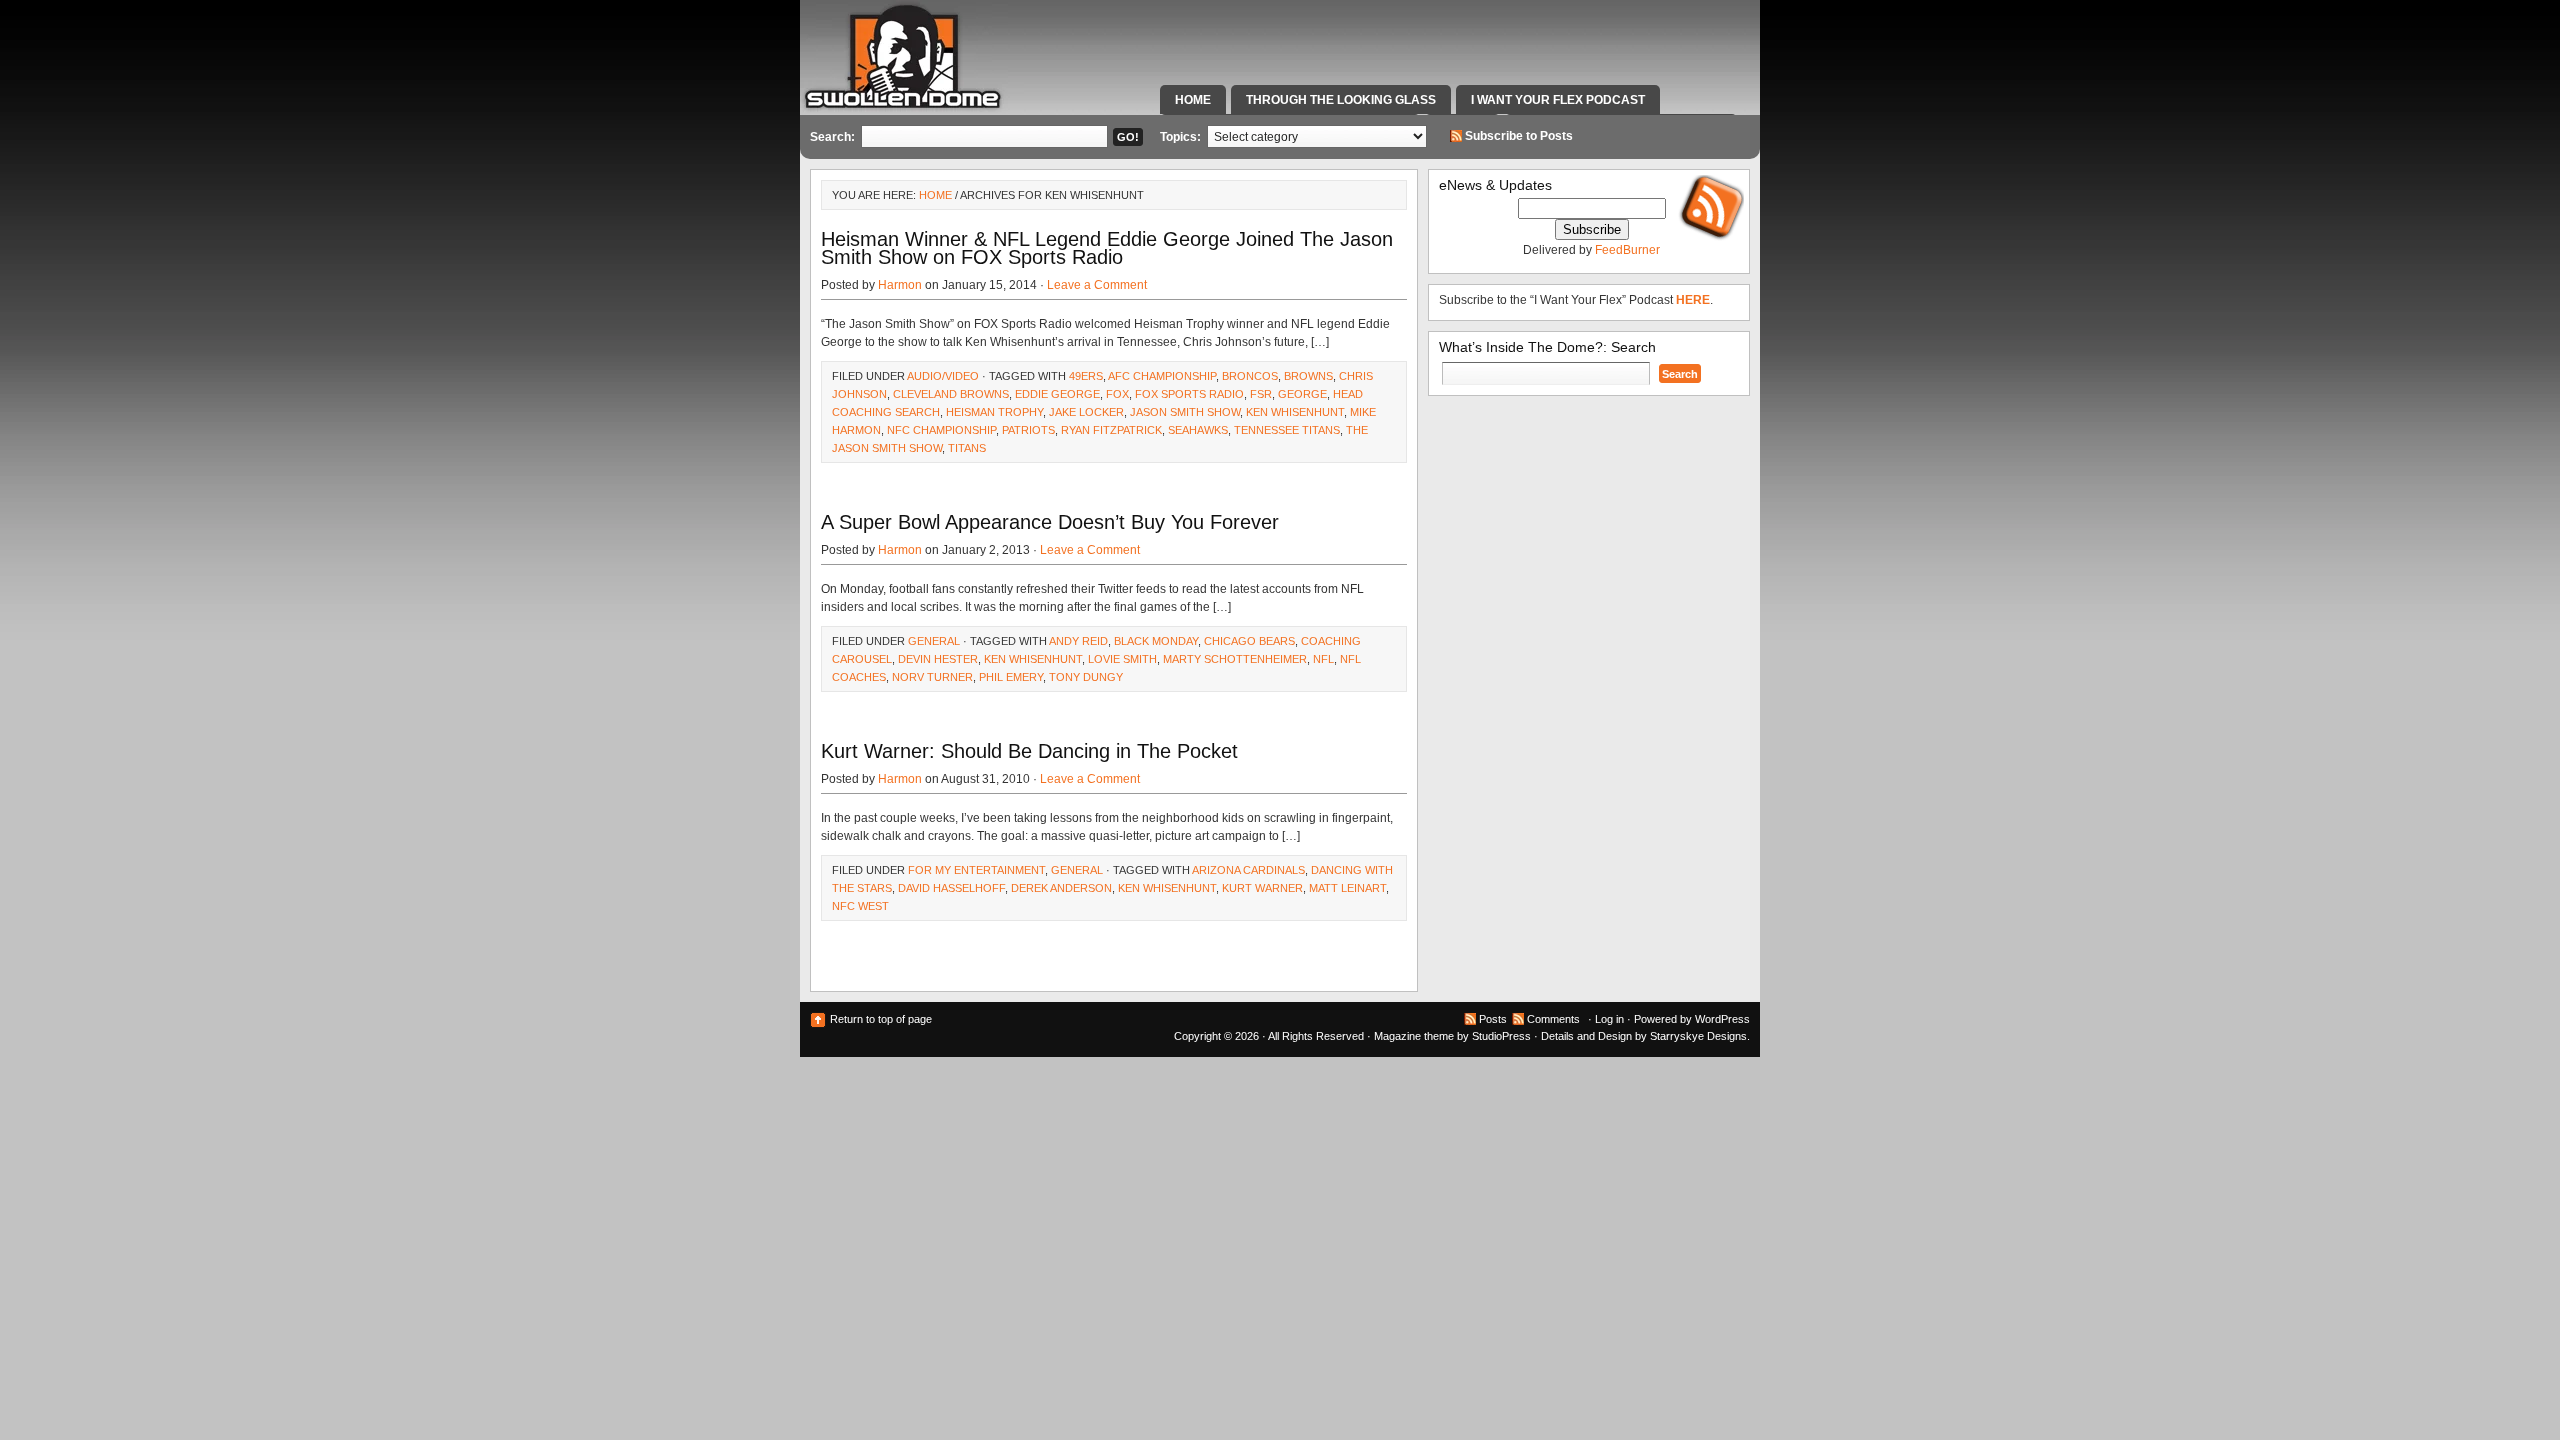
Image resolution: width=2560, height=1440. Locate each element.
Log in (1609, 1019)
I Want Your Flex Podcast (1558, 100)
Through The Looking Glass (1341, 100)
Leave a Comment (1097, 285)
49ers (1086, 376)
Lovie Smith (1122, 659)
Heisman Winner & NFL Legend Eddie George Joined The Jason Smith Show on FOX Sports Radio (1107, 248)
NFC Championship (941, 430)
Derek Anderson (1061, 888)
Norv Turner (932, 677)
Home (1193, 100)
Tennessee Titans (1287, 430)
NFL (1323, 659)
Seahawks (1198, 430)
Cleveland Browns (951, 394)
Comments (1553, 1019)
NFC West (860, 906)
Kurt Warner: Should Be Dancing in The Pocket (1029, 751)
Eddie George (1057, 394)
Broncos (1250, 376)
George (1302, 394)
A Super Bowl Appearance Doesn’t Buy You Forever (1050, 522)
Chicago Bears (1249, 641)
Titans (967, 448)
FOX (1117, 394)
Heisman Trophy (994, 412)
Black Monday (1156, 641)
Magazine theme (1414, 1036)
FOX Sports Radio (1189, 394)
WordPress (1722, 1019)
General (934, 641)
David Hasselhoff (951, 888)
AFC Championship (1162, 376)
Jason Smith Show (1185, 412)
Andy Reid (1078, 641)
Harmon (900, 285)
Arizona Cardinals (1248, 870)
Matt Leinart (1347, 888)
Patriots (1028, 430)
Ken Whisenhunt (1295, 412)
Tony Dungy (1086, 677)
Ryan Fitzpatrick (1111, 430)
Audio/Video (943, 376)
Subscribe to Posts (1519, 136)
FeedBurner (1627, 250)
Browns (1308, 376)
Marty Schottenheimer (1235, 659)
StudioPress (1501, 1036)
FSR (1261, 394)
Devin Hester (938, 659)
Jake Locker (1086, 412)
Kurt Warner (1262, 888)
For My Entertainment (976, 870)
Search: (832, 137)
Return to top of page (881, 1019)
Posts (1493, 1019)
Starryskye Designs (1698, 1036)
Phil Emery (1011, 677)
